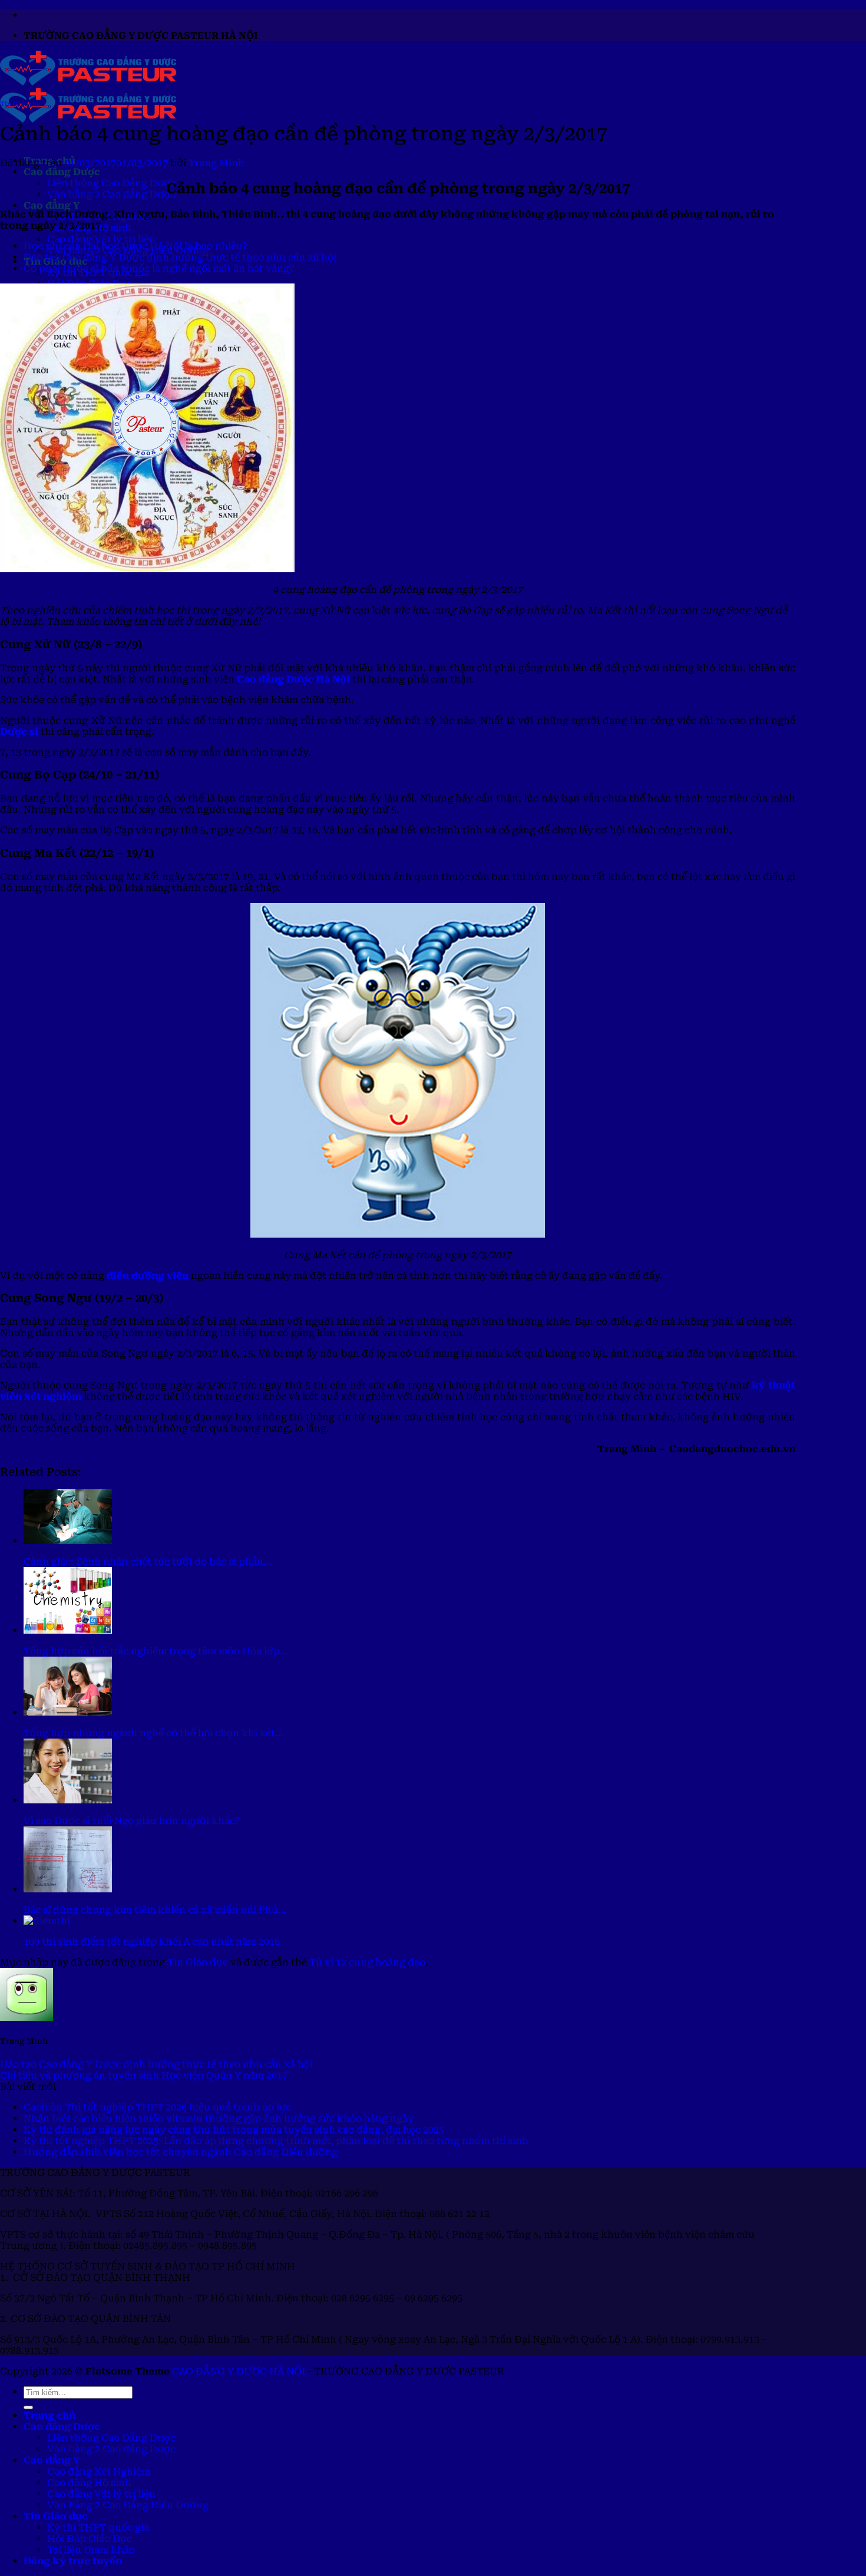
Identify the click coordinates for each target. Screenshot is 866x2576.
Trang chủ (49, 2415)
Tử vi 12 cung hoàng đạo (367, 1962)
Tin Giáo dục (21, 104)
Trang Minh (216, 163)
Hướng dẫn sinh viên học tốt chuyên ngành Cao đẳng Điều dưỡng (181, 2152)
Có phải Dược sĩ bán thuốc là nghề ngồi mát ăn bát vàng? (159, 268)
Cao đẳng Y (52, 205)
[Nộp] (28, 2407)
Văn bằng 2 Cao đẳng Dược (111, 194)
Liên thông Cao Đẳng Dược (111, 183)
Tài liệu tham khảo (91, 2550)
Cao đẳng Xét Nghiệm (99, 2471)
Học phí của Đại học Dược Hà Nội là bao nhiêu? (135, 246)
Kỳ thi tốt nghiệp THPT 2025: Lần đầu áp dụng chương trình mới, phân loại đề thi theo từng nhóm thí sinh (276, 2141)
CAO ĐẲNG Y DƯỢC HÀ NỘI (239, 2371)
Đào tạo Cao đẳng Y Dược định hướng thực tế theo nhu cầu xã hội (180, 257)
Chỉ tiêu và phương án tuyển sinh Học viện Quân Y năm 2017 (144, 2075)
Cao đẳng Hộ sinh (89, 2483)
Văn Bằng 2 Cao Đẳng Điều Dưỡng (128, 2505)
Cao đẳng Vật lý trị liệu (101, 239)
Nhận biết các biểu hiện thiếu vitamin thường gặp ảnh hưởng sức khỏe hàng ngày (219, 2118)
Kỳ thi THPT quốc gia (98, 2527)
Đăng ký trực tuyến (73, 2561)
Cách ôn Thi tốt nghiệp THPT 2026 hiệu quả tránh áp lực (157, 2107)
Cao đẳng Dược (62, 172)
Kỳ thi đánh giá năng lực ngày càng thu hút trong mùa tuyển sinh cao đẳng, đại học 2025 (234, 2130)
